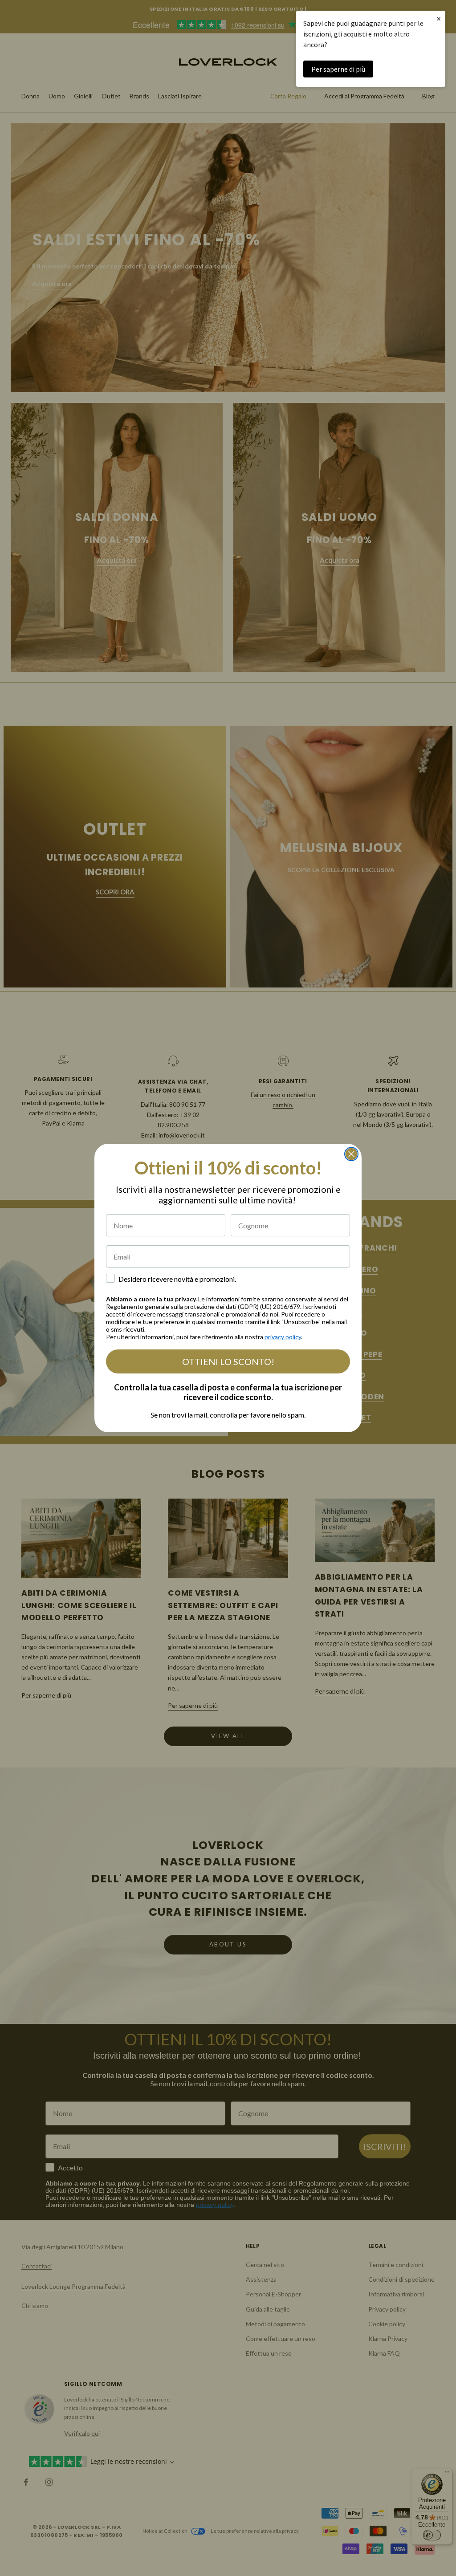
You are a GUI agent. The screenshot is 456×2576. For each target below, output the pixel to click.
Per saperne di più (338, 69)
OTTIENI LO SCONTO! (228, 1361)
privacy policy (283, 1337)
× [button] (439, 18)
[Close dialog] (351, 1154)
